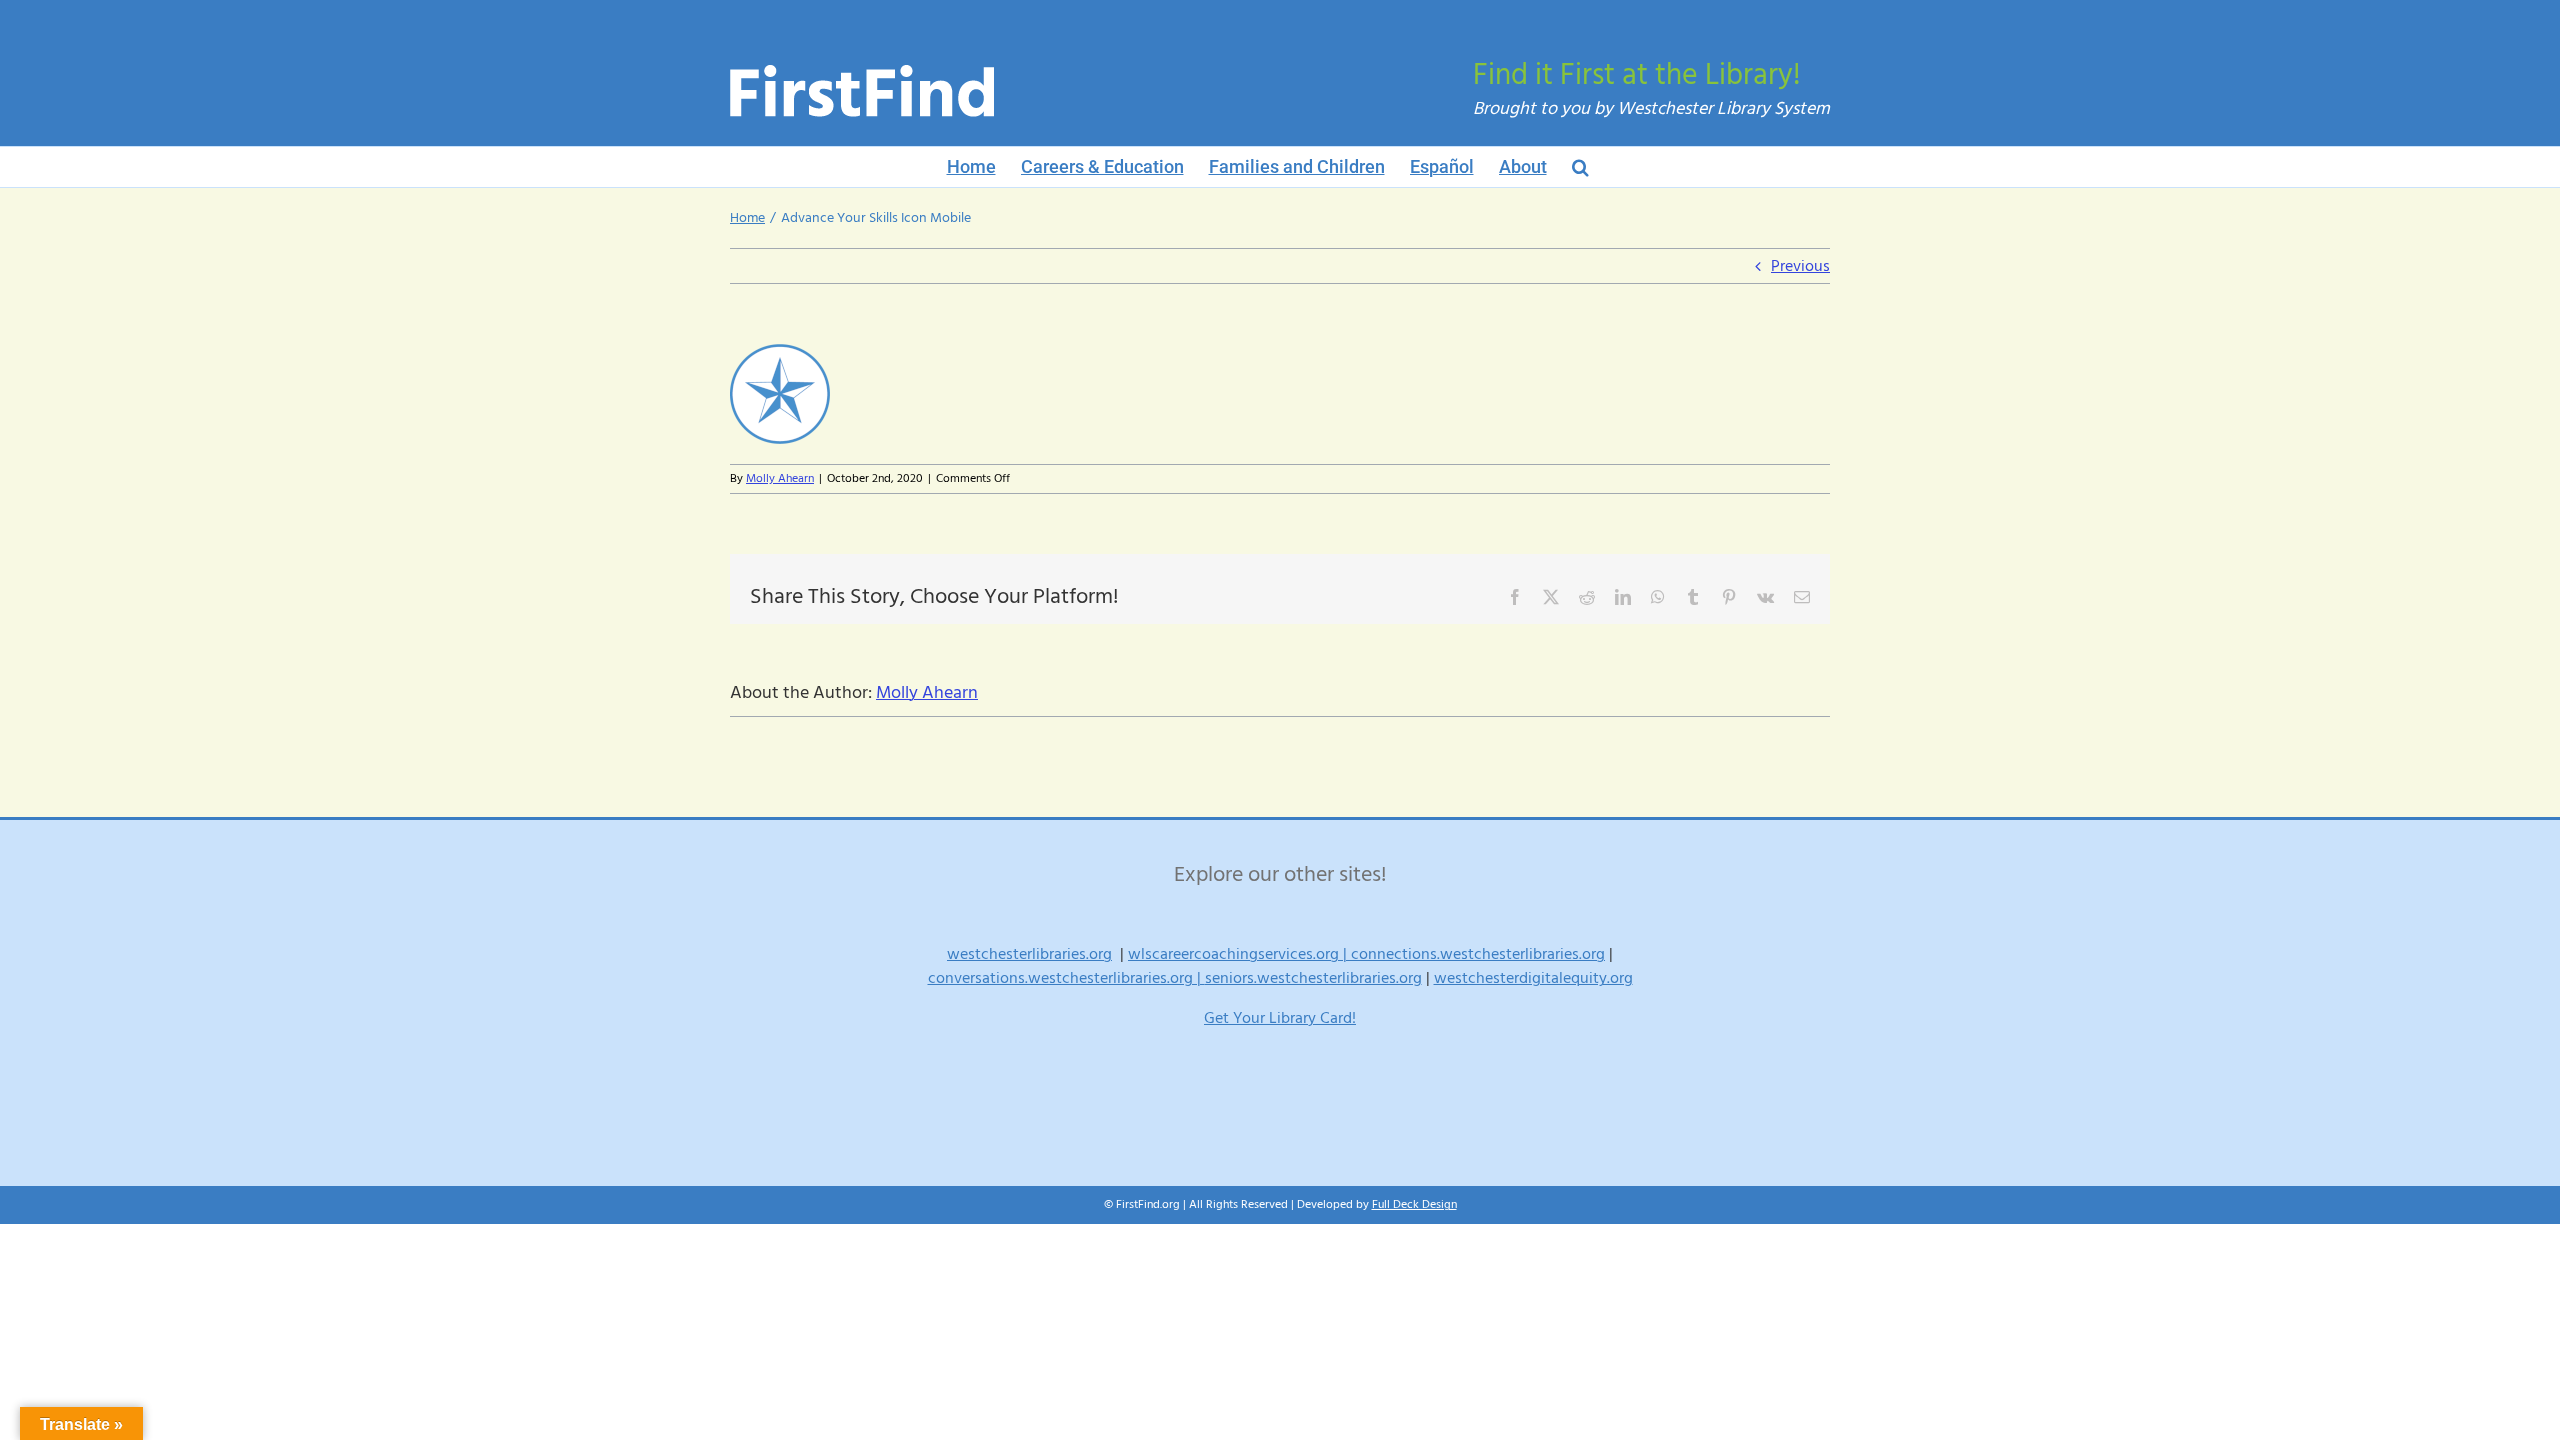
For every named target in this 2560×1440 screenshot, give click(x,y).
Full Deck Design (1414, 1204)
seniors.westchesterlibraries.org (1313, 978)
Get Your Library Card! (1280, 1018)
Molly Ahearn (780, 478)
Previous (1800, 266)
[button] (1580, 167)
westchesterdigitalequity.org (1533, 978)
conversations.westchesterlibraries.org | (1066, 978)
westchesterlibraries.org (1029, 954)
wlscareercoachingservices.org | (1239, 954)
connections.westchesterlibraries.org (1478, 954)
